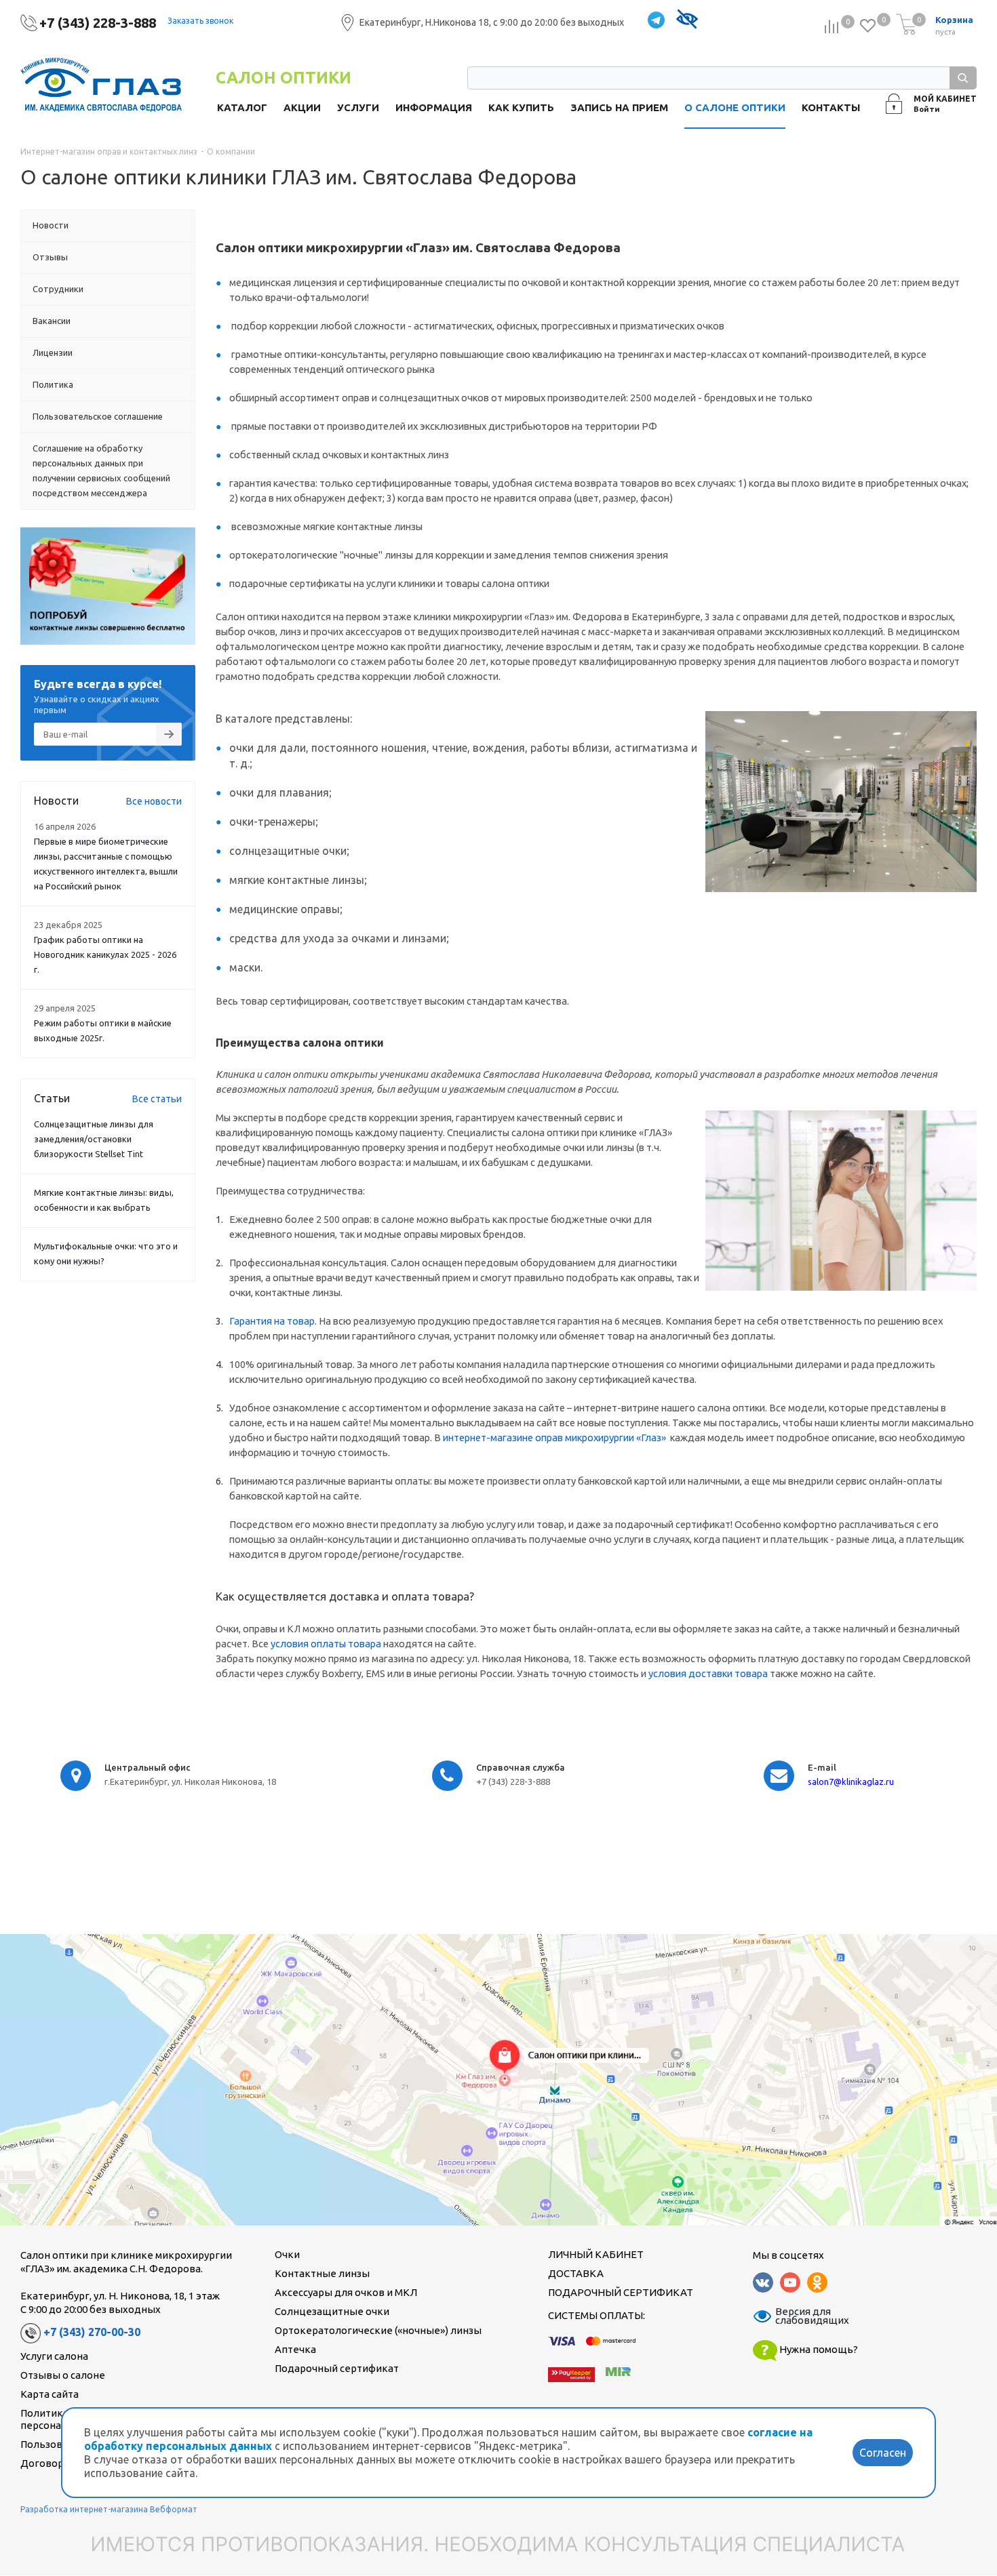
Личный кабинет (596, 2254)
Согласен (883, 2453)
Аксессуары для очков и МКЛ (346, 2292)
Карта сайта (50, 2394)
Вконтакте (763, 2282)
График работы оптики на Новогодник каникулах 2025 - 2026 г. (105, 954)
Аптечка (295, 2349)
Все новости (154, 801)
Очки (287, 2254)
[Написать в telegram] (656, 21)
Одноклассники (817, 2282)
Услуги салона (54, 2356)
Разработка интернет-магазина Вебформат (109, 2509)
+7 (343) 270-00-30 (92, 2332)
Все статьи (157, 1099)
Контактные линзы (322, 2273)
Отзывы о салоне (63, 2375)
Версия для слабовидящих (804, 2316)
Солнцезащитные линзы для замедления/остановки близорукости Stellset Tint (94, 1139)
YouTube (790, 2282)
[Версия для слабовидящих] (687, 21)
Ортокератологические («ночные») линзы (378, 2330)
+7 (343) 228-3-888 (98, 23)
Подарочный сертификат (337, 2368)
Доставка (576, 2273)
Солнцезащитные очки (332, 2311)
